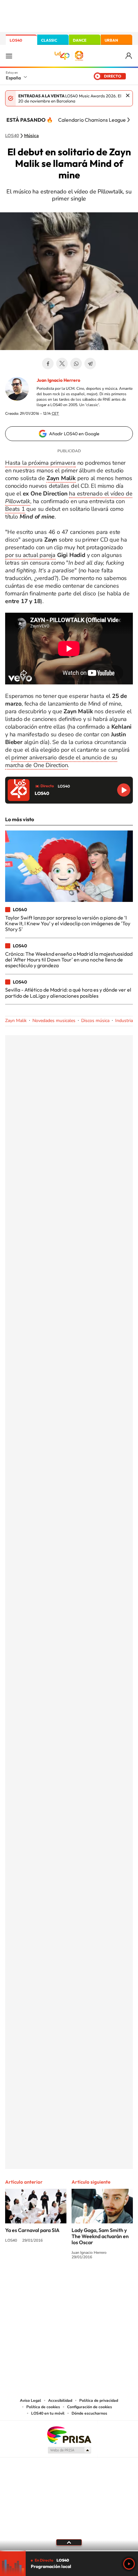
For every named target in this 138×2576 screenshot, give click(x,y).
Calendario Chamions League (92, 120)
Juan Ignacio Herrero (58, 380)
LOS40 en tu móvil (48, 2413)
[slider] (69, 2551)
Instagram (30, 2281)
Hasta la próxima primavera (40, 463)
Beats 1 (15, 509)
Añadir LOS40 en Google (74, 434)
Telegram (90, 364)
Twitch (95, 2281)
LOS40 (16, 40)
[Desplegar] (69, 2542)
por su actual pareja (30, 555)
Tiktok (43, 2281)
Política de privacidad (99, 2400)
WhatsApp (76, 364)
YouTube (56, 2281)
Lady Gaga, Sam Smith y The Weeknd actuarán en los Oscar (100, 2236)
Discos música (95, 1021)
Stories (108, 2281)
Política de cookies (43, 2407)
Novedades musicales (54, 1021)
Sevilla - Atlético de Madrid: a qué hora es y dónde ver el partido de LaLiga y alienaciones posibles (68, 993)
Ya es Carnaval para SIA (32, 2230)
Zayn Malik (16, 1021)
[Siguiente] (128, 120)
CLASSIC (49, 40)
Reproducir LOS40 (124, 790)
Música (31, 136)
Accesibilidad (60, 2400)
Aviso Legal (30, 2400)
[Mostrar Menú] (9, 56)
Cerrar (128, 95)
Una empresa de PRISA (69, 2435)
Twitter (62, 364)
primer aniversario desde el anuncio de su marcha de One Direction (61, 761)
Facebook (48, 364)
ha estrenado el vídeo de (69, 497)
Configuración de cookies (90, 2407)
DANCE (80, 40)
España (13, 78)
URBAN (111, 40)
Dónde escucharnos (89, 2413)
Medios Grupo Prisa (69, 2450)
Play (129, 2564)
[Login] (129, 56)
